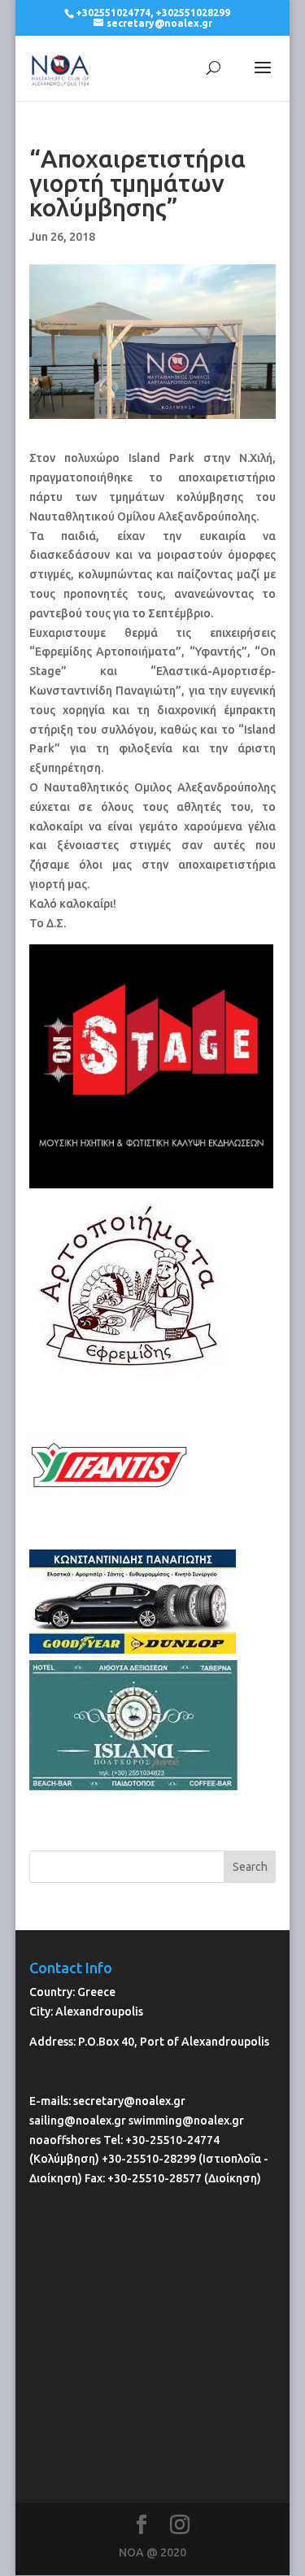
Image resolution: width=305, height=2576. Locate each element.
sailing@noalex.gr (78, 2121)
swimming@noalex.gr (186, 2121)
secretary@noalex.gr (129, 2101)
